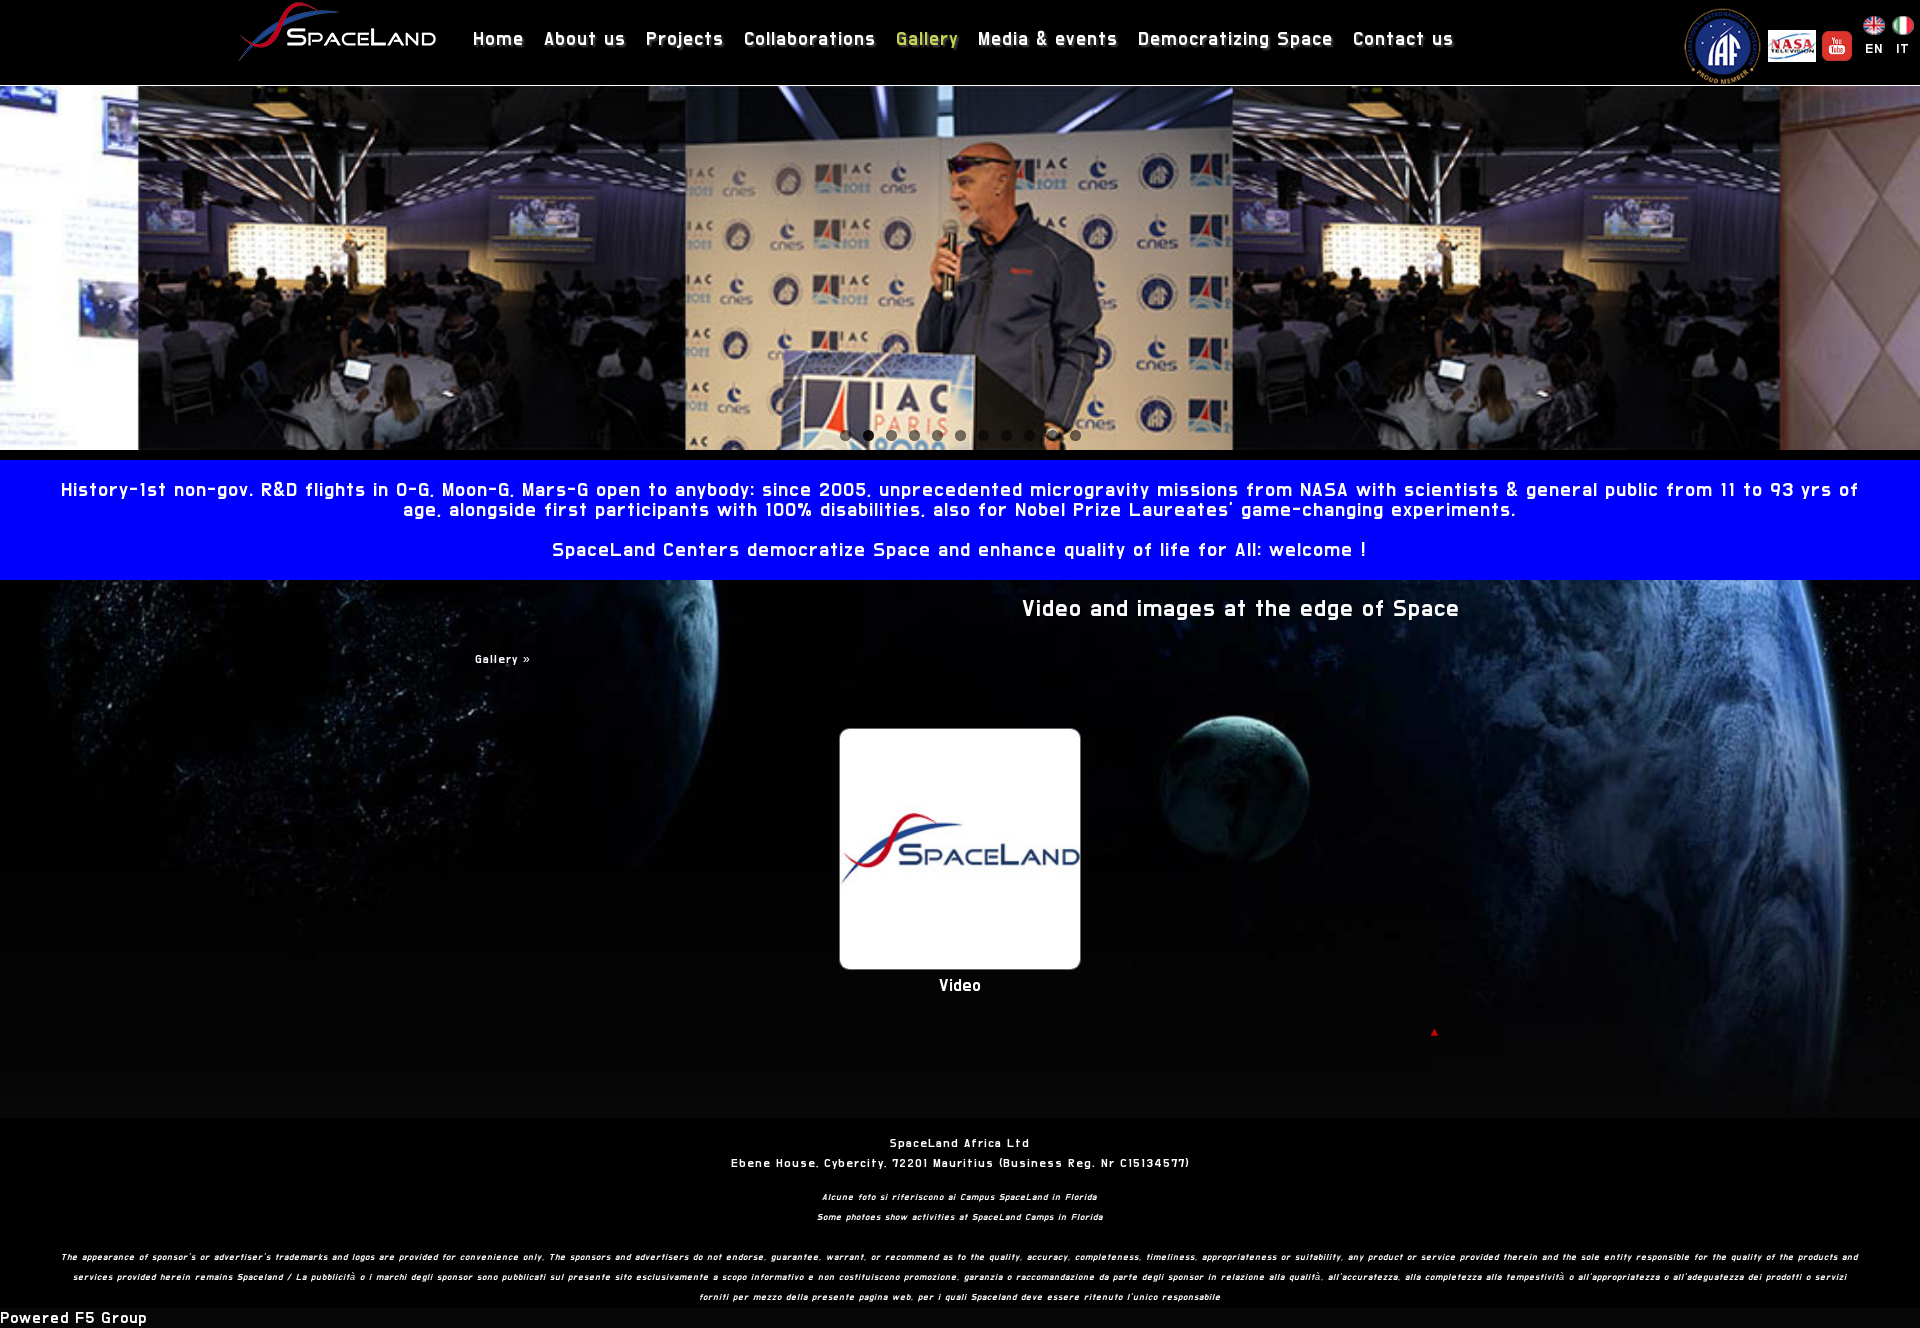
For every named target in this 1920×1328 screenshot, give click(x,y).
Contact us (1403, 39)
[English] (1874, 30)
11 (1075, 435)
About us (585, 39)
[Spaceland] (338, 34)
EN (1874, 49)
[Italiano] (1903, 30)
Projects (685, 39)
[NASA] (1792, 46)
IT (1903, 49)
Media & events (1048, 39)
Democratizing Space (1235, 39)
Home (498, 39)
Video (960, 986)
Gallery (927, 39)
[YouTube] (1837, 46)
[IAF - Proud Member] (1722, 46)
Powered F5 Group (73, 1318)
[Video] (960, 965)
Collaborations (810, 39)
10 (1052, 435)
